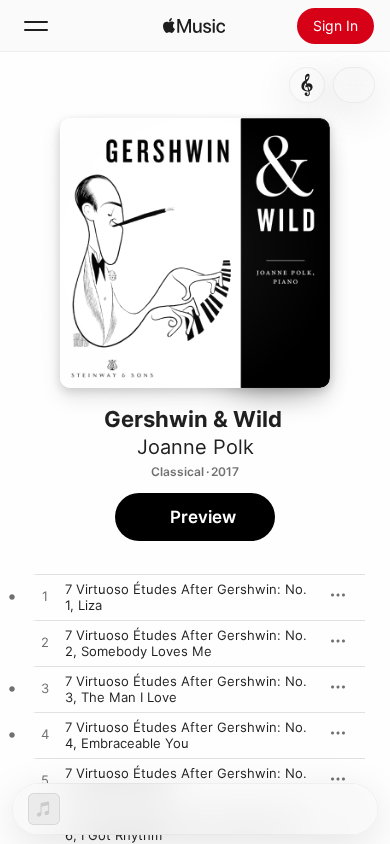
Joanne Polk (195, 447)
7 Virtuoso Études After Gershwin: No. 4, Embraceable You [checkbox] (186, 735)
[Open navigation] (36, 26)
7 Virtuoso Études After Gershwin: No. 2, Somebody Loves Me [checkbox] (186, 643)
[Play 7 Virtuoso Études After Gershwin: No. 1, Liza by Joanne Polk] (45, 597)
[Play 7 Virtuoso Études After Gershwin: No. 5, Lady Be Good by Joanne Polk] (45, 781)
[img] (194, 26)
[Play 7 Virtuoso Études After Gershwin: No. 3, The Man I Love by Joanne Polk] (45, 689)
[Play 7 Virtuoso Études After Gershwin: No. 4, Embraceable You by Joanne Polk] (45, 735)
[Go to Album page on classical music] (307, 85)
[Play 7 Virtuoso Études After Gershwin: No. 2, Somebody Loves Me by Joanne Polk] (45, 643)
